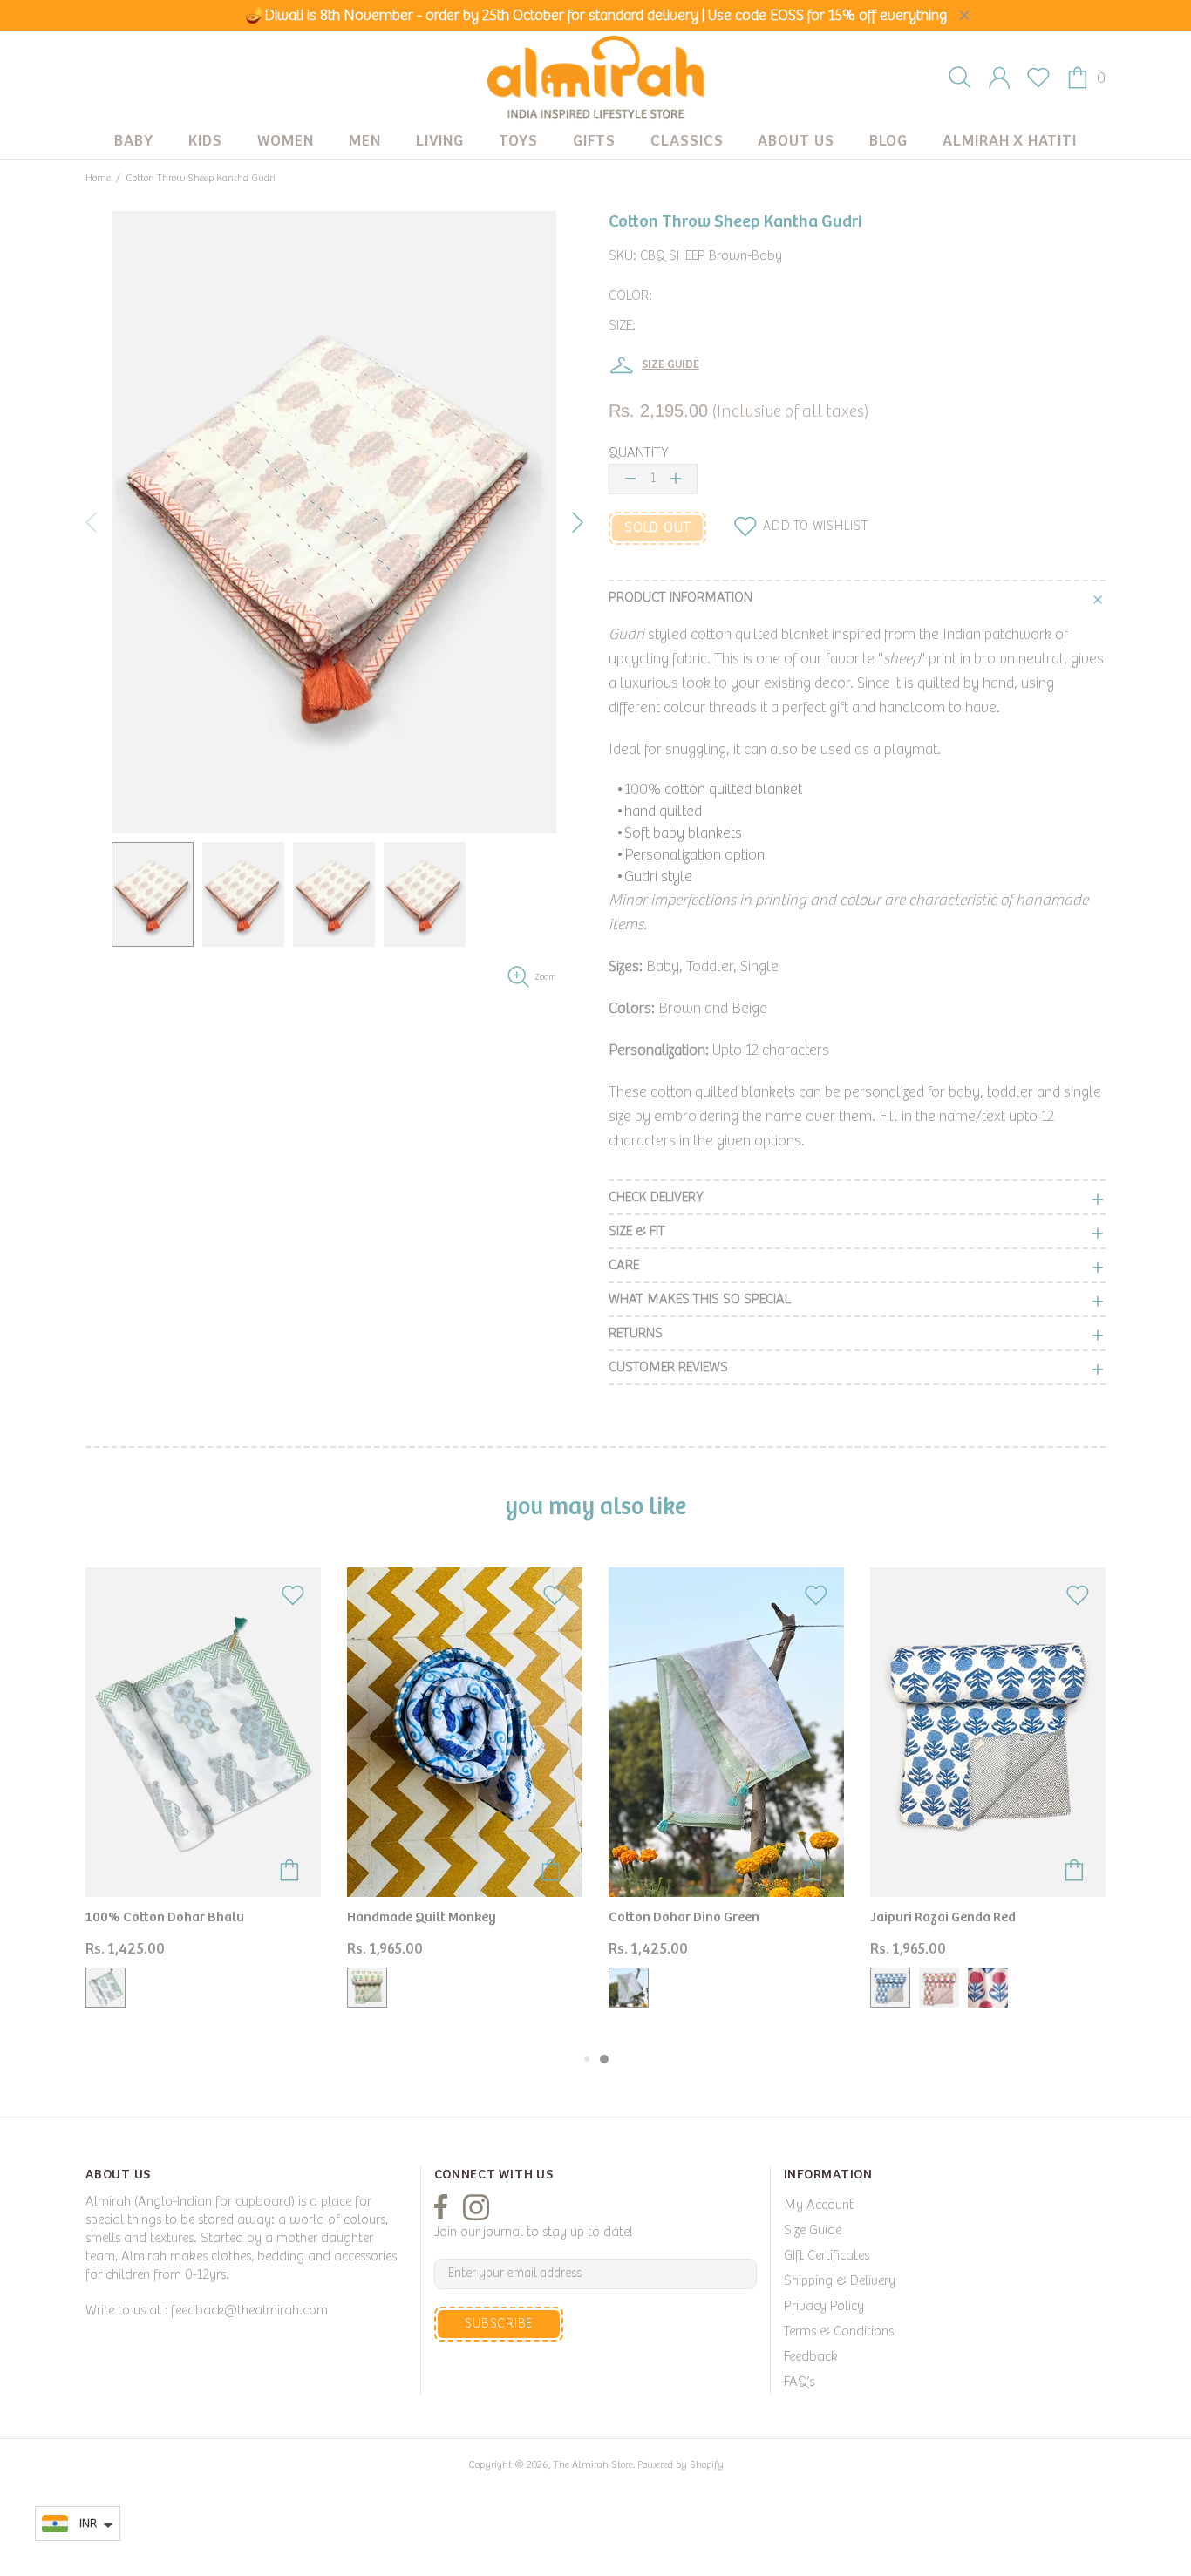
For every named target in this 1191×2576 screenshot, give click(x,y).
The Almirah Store (595, 78)
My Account (819, 2205)
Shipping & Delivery (840, 2281)
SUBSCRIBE (499, 2324)
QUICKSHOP (203, 1838)
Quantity (638, 453)
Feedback (811, 2357)
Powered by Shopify (681, 2465)
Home (98, 178)
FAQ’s (799, 2382)
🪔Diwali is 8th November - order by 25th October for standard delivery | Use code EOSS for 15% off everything (596, 16)
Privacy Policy (824, 2306)
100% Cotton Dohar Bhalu (165, 1917)
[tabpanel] (726, 1801)
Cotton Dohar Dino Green (684, 1917)
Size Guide (813, 2230)
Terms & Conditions (839, 2331)
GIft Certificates (827, 2256)
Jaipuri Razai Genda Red (943, 1917)
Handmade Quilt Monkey (422, 1917)
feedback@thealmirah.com (249, 2311)
